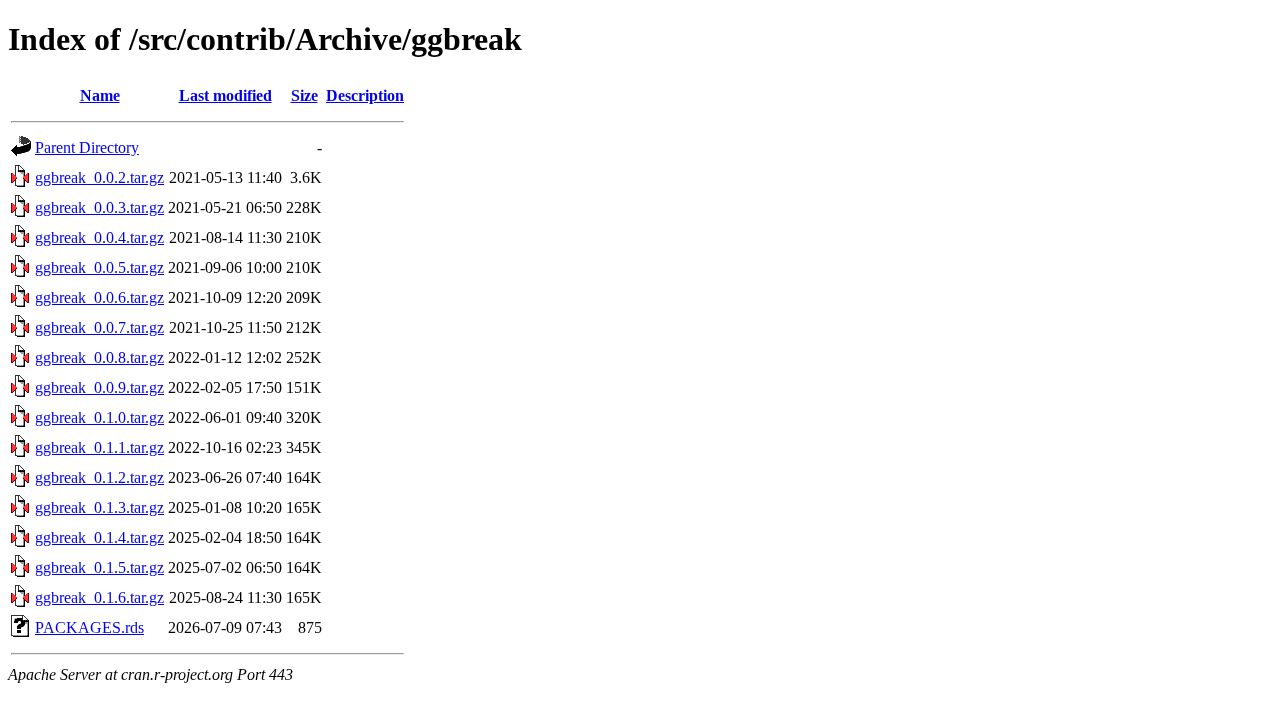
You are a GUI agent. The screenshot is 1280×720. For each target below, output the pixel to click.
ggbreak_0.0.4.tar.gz (99, 237)
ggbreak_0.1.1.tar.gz (99, 447)
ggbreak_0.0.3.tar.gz (99, 207)
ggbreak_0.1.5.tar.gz (99, 567)
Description (365, 95)
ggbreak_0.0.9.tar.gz (99, 387)
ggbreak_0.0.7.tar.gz (99, 327)
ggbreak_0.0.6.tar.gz (99, 297)
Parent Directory (87, 147)
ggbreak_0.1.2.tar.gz (99, 477)
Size (304, 95)
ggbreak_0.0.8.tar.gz (99, 357)
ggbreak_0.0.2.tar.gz (99, 177)
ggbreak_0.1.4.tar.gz (99, 537)
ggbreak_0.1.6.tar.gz (99, 597)
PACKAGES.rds (89, 627)
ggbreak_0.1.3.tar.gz (99, 507)
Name (100, 95)
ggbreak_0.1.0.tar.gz (99, 417)
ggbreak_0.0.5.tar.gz (99, 267)
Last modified (225, 95)
